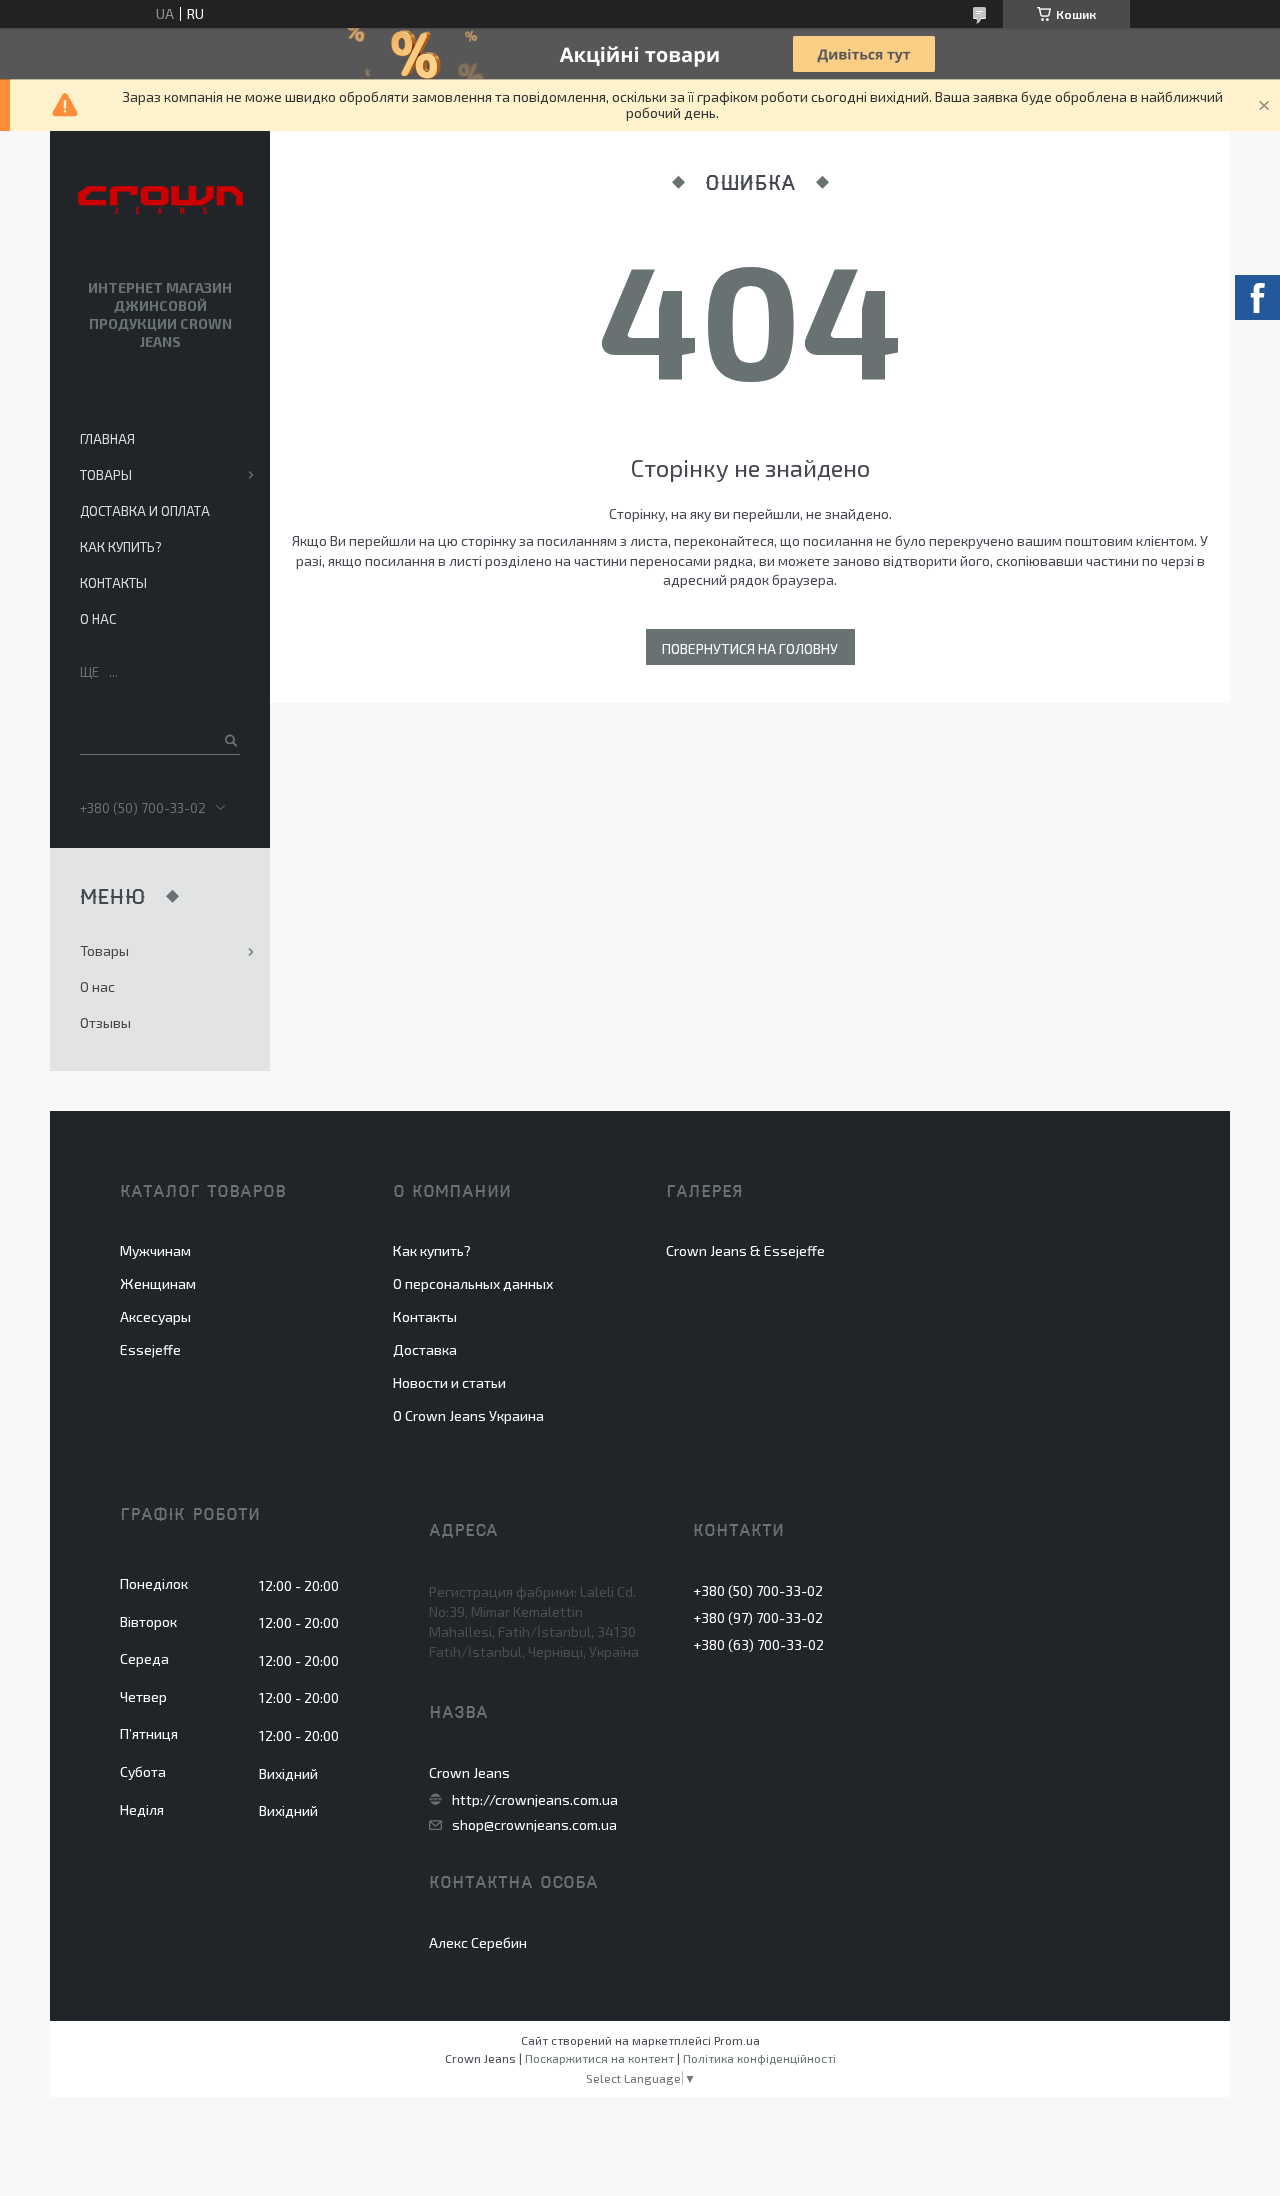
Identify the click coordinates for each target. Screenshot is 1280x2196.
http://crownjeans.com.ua (535, 1800)
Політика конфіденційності (759, 2058)
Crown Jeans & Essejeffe (745, 1250)
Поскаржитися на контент (599, 2058)
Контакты (113, 583)
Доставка (425, 1349)
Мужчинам (155, 1250)
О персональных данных (473, 1283)
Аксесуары (155, 1316)
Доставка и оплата (145, 511)
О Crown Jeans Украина (468, 1415)
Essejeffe (150, 1349)
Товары (106, 475)
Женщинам (158, 1283)
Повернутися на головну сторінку (750, 652)
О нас (98, 619)
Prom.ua (737, 2040)
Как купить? (121, 547)
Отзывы (105, 1022)
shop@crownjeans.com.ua (534, 1825)
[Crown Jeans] (160, 201)
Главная (107, 439)
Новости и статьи (449, 1382)
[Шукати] (229, 740)
